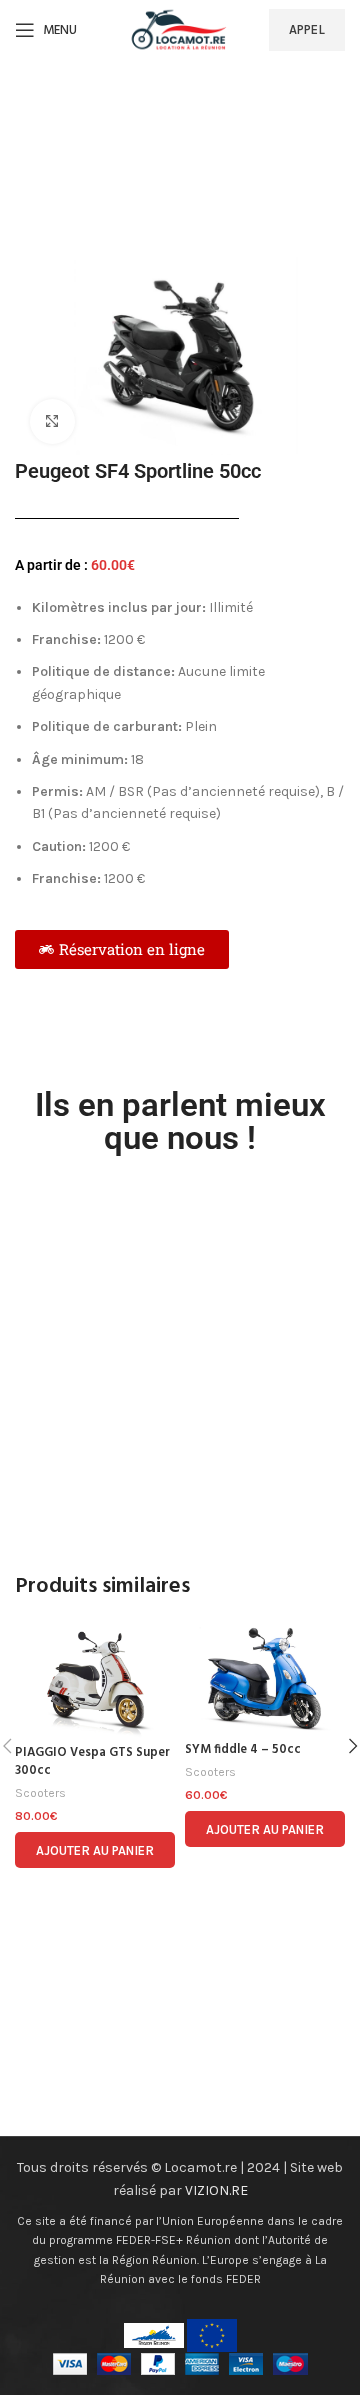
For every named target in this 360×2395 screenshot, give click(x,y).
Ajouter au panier (95, 1850)
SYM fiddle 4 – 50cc (243, 1750)
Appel (307, 29)
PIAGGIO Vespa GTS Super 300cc (92, 1762)
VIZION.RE (216, 2190)
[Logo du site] (180, 28)
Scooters (40, 1793)
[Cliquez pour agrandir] (52, 421)
